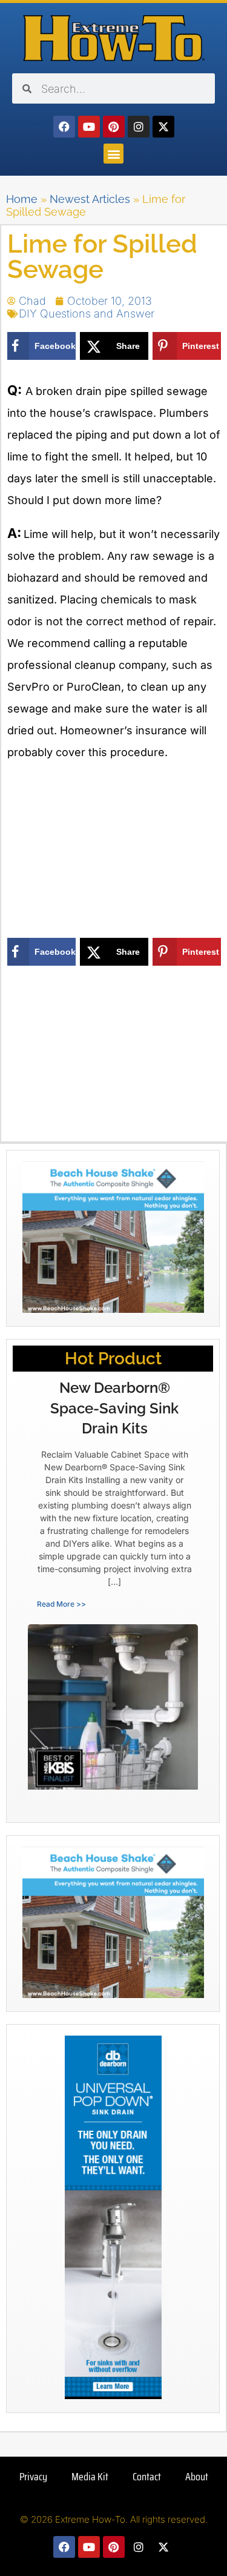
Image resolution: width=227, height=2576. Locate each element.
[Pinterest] (114, 127)
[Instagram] (139, 127)
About (197, 2477)
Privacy (33, 2477)
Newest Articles (90, 199)
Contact (147, 2477)
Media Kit (90, 2477)
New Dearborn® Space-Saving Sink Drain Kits (114, 1408)
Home (22, 199)
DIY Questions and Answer (87, 314)
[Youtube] (89, 127)
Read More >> (61, 1604)
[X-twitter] (163, 127)
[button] (113, 154)
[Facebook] (64, 127)
